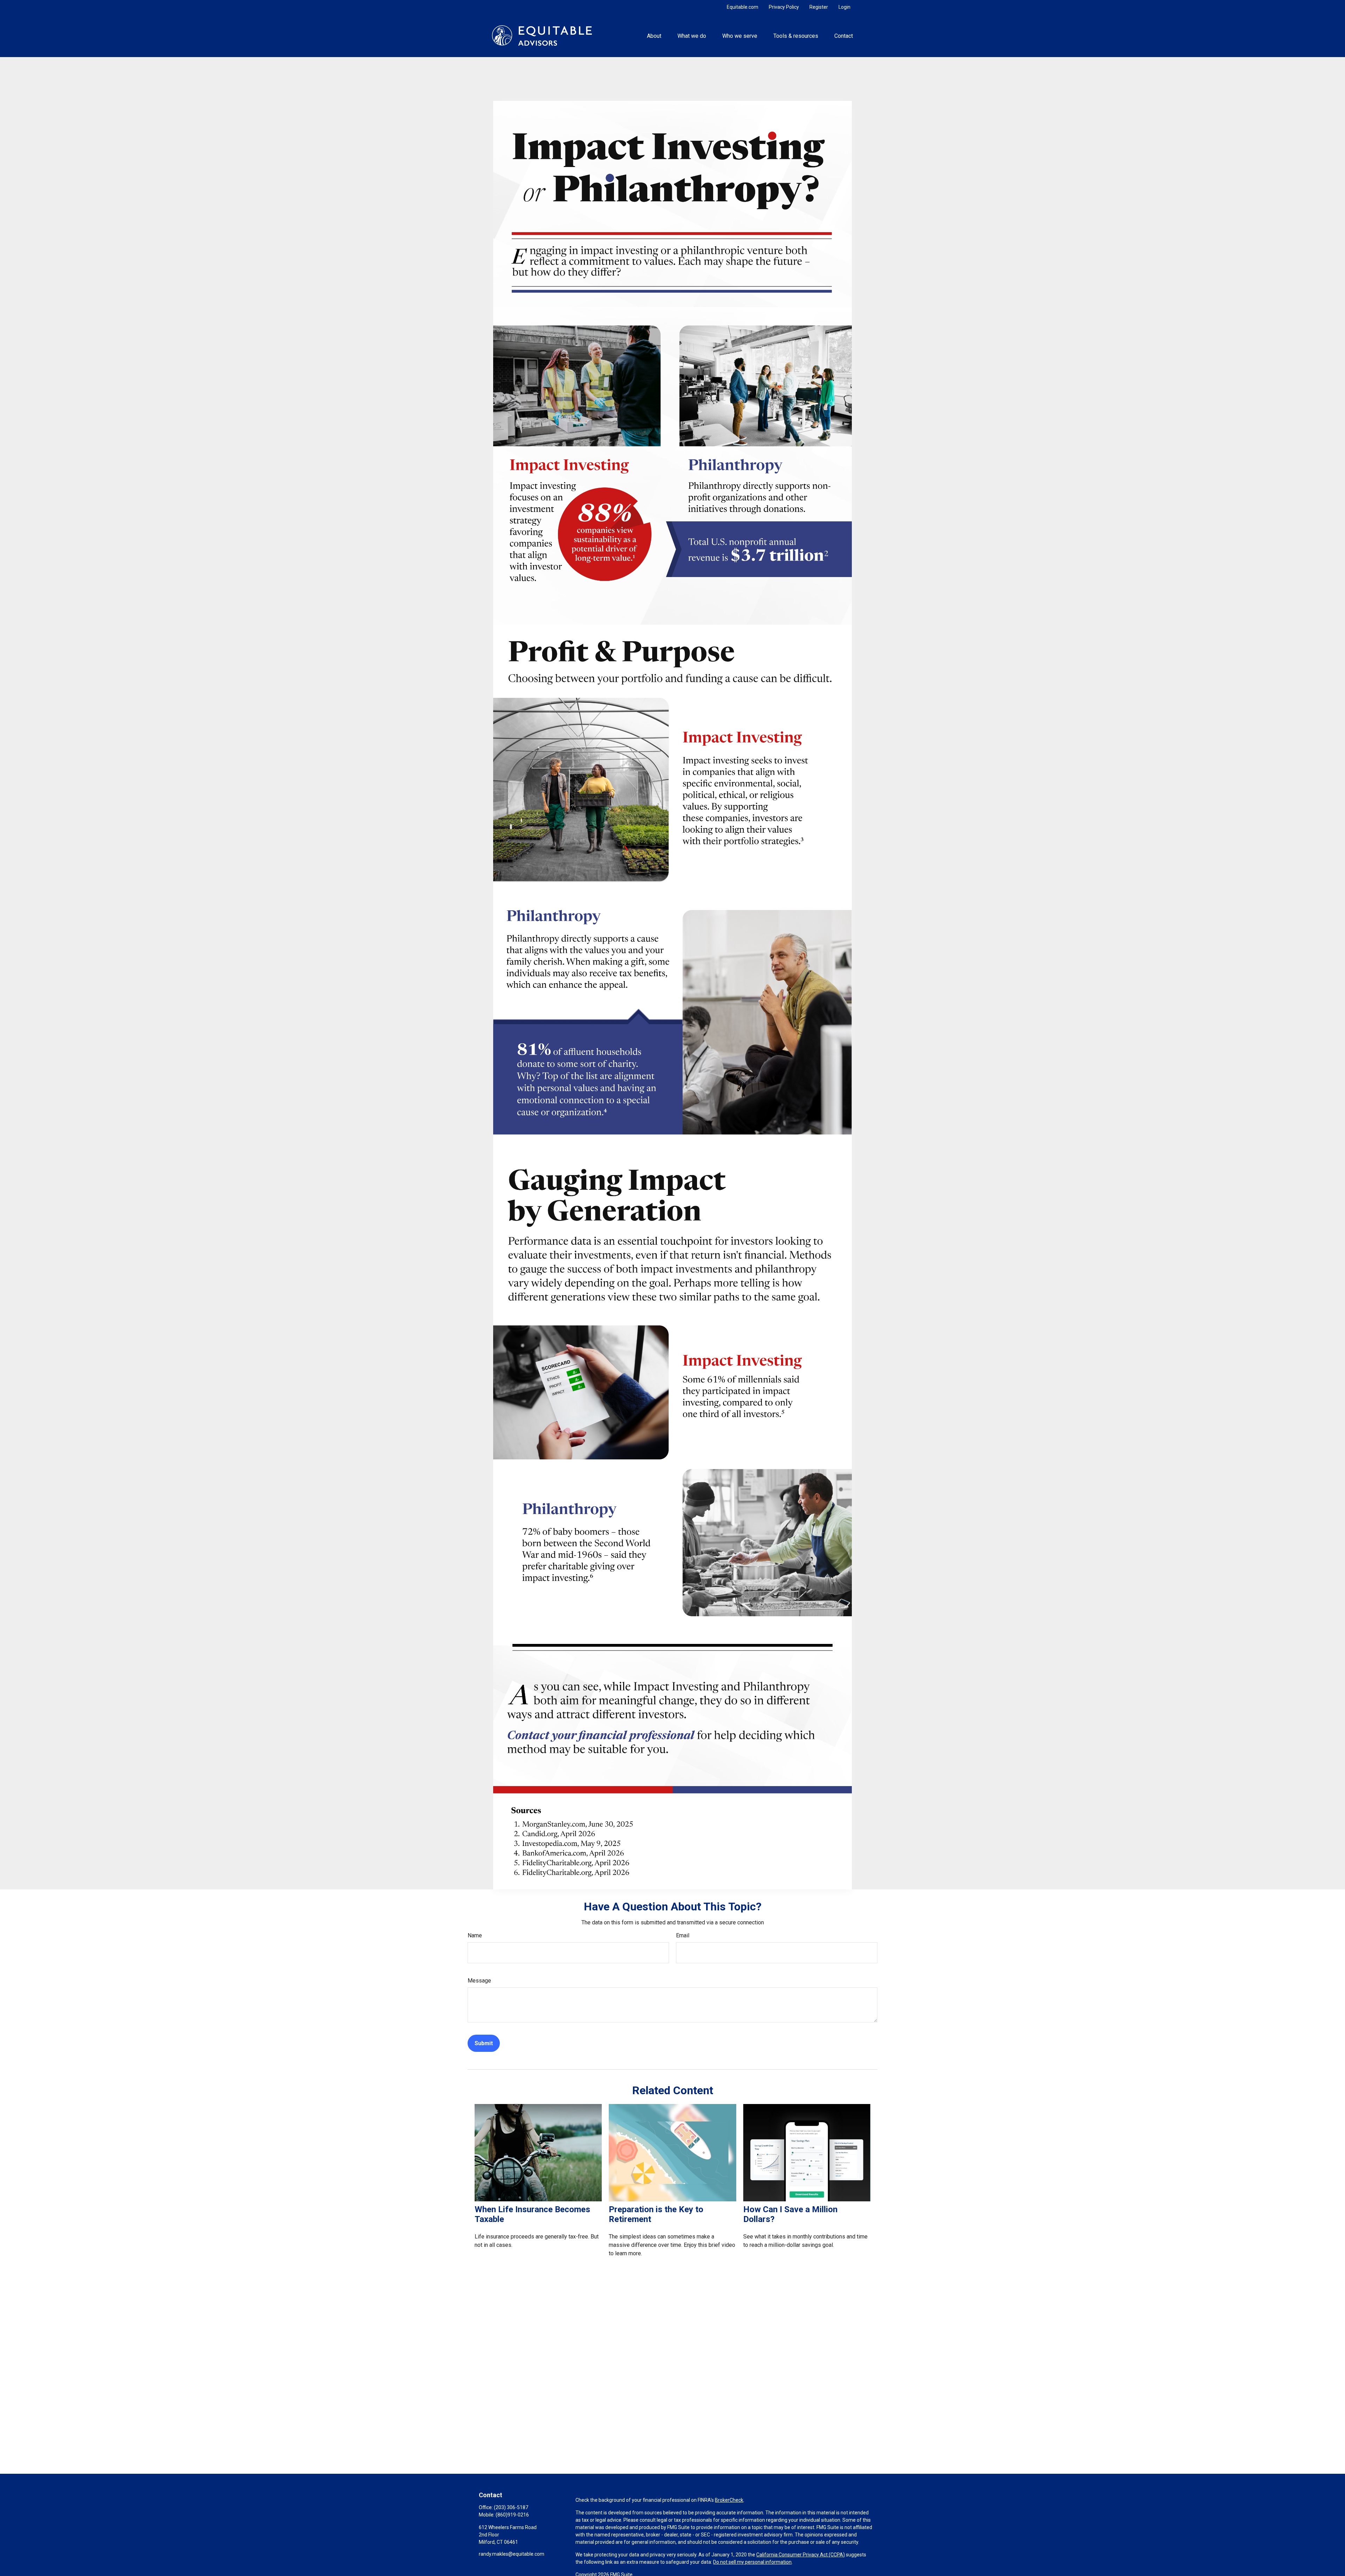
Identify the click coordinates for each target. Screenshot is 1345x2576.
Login (844, 7)
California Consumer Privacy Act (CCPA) (801, 2555)
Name (475, 1935)
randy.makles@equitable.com (512, 2554)
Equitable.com (743, 7)
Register (819, 7)
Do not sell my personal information (752, 2562)
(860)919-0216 (512, 2515)
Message (479, 1981)
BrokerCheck (729, 2500)
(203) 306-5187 (511, 2507)
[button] (654, 35)
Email (683, 1935)
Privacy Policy (784, 7)
